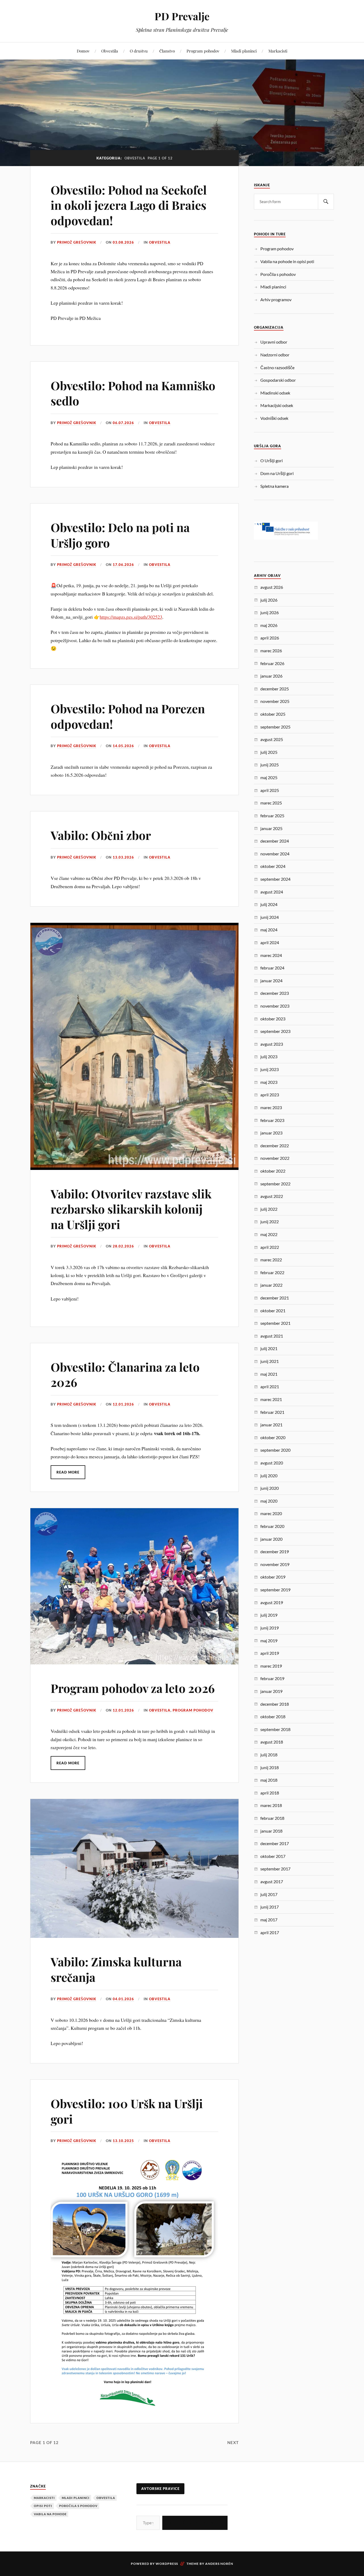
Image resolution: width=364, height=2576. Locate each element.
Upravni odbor (274, 342)
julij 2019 (269, 1615)
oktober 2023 (273, 1019)
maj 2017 (269, 1920)
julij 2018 (269, 1755)
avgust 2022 (272, 1196)
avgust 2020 (272, 1463)
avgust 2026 (272, 587)
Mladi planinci (244, 51)
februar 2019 (272, 1678)
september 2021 (275, 1323)
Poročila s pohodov (278, 274)
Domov (83, 51)
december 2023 (275, 993)
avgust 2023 (272, 1044)
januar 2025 (271, 828)
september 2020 (275, 1450)
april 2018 (270, 1793)
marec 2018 (271, 1805)
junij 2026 (270, 612)
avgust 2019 (272, 1602)
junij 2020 (270, 1488)
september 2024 (275, 879)
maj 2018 (269, 1780)
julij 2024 (269, 904)
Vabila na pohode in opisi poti (287, 261)
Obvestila (110, 51)
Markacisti (278, 51)
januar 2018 (271, 1831)
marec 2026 (271, 651)
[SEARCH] (326, 202)
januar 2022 (271, 1285)
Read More (68, 1472)
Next (233, 2442)
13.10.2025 (123, 2141)
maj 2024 (269, 930)
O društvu (139, 51)
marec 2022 (271, 1260)
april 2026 (270, 638)
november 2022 (275, 1158)
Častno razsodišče (277, 367)
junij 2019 (270, 1628)
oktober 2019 (273, 1577)
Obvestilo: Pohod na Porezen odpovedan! (128, 716)
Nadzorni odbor (275, 355)
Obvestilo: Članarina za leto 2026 (125, 1374)
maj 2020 (269, 1501)
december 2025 (275, 689)
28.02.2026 (123, 1246)
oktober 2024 (273, 866)
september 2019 (275, 1590)
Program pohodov (203, 51)
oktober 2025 (273, 714)
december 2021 (275, 1298)
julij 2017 (269, 1894)
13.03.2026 (123, 857)
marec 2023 (271, 1107)
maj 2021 (269, 1374)
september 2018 (275, 1729)
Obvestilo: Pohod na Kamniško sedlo (133, 393)
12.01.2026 (123, 1404)
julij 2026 (269, 600)
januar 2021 (271, 1425)
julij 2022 (269, 1209)
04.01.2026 (123, 1999)
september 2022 (275, 1184)
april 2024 (270, 942)
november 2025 (275, 701)
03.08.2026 (123, 242)
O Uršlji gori (272, 460)
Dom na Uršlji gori (277, 473)
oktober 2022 (273, 1171)
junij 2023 (270, 1069)
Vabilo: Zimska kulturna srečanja (116, 1969)
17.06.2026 (123, 565)
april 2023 (270, 1095)
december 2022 (275, 1146)
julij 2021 (269, 1348)
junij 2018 (270, 1767)
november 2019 (275, 1564)
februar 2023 (272, 1120)
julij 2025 (269, 752)
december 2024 (275, 841)
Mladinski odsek (275, 393)
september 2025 (275, 727)
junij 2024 (270, 917)
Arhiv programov (276, 299)
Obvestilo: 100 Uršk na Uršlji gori (127, 2111)
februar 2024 (272, 968)
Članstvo (167, 51)
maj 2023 (269, 1082)
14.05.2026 (123, 746)
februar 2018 (272, 1818)
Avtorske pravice (160, 2489)
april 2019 (270, 1653)
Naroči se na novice (195, 2523)
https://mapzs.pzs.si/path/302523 (131, 617)
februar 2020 (272, 1526)
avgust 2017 (272, 1881)
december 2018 (275, 1704)
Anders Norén (219, 2564)
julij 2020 (269, 1476)
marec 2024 (271, 955)
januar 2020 (271, 1539)
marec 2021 (271, 1399)
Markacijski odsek (277, 405)
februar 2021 (272, 1412)
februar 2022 (272, 1272)
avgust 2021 (272, 1336)
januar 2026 (271, 676)
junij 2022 (270, 1221)
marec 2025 (271, 803)
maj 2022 (269, 1234)
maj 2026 (269, 625)
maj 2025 (269, 777)
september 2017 (275, 1869)
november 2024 (275, 854)
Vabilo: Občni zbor (101, 835)
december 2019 (275, 1551)
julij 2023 (269, 1056)
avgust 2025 (272, 739)
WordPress (167, 2564)
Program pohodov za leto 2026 (133, 1688)
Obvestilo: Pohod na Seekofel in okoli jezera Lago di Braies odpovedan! (129, 205)
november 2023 (275, 1006)
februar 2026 (272, 663)
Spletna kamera (274, 486)
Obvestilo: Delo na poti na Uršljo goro (120, 535)
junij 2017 (270, 1907)
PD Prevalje (182, 16)
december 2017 (275, 1843)
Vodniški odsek (274, 418)
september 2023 (275, 1031)
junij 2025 (270, 765)
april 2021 (270, 1386)
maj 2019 (269, 1641)
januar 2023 (271, 1133)
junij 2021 (270, 1361)
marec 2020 (271, 1513)
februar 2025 (272, 816)
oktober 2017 (273, 1856)
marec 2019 (271, 1666)
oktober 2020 (273, 1437)
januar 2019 (271, 1691)
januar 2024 (271, 981)
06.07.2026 (123, 423)
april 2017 (270, 1932)
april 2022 (270, 1247)
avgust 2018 (272, 1742)
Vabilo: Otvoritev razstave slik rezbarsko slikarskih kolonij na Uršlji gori (131, 1209)
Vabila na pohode (50, 2514)
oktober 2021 (273, 1311)
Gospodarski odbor (278, 380)
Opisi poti (43, 2506)
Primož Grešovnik (77, 242)
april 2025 (270, 790)
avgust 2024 (272, 892)
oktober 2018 (273, 1716)
